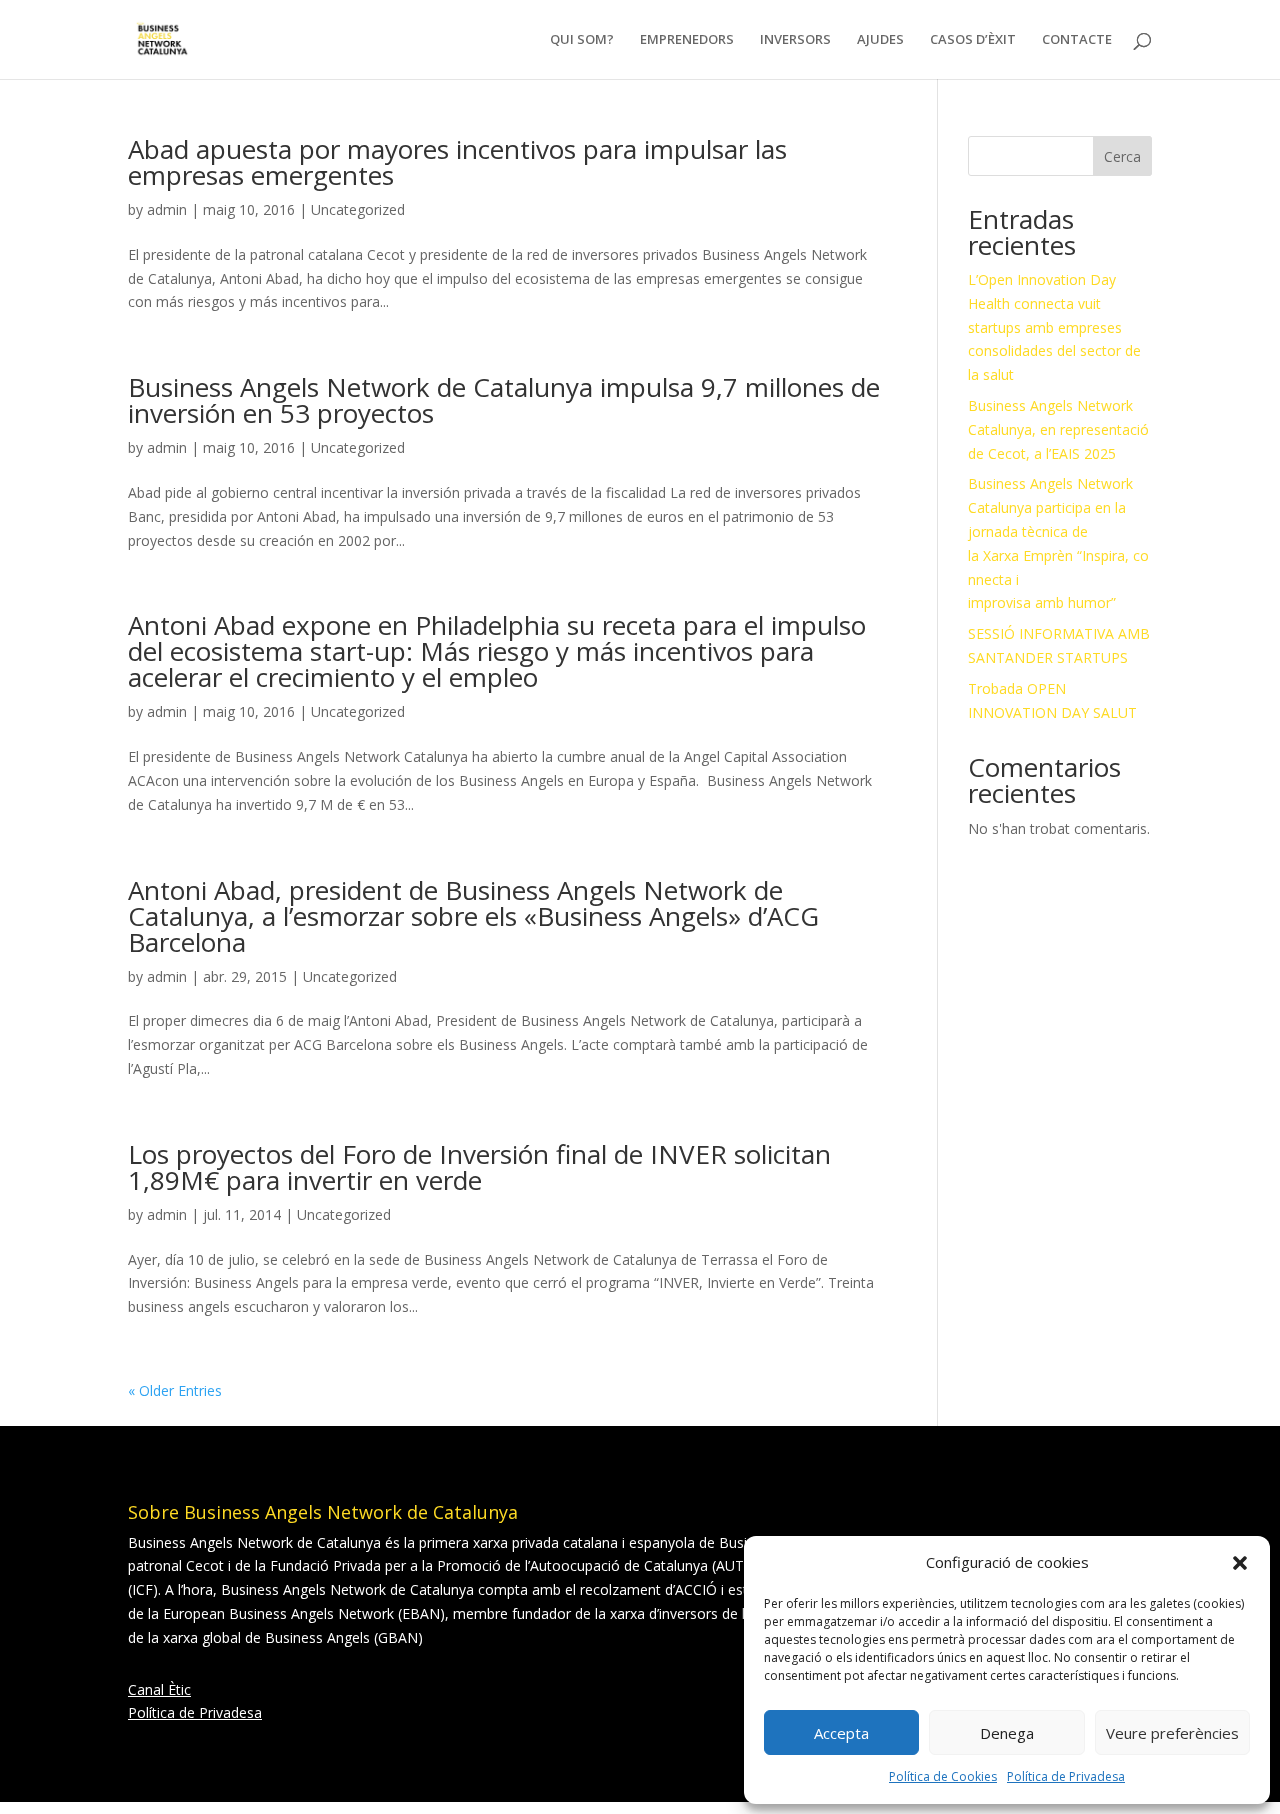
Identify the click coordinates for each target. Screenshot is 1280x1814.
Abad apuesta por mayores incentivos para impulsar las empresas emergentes (457, 162)
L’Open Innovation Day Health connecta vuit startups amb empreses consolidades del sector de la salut (1054, 327)
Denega (1007, 1733)
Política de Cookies (943, 1776)
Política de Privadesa (1066, 1776)
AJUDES (880, 40)
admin (167, 209)
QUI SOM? (582, 40)
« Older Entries (175, 1390)
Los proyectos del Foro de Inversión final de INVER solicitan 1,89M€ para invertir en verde (479, 1167)
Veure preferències (1172, 1733)
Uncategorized (358, 209)
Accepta (841, 1733)
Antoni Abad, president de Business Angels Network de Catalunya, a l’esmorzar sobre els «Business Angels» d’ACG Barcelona (473, 916)
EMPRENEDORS (687, 40)
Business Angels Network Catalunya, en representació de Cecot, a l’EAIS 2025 (1058, 429)
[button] (1240, 1563)
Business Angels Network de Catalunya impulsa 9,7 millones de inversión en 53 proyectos (504, 400)
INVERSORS (795, 40)
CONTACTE (1077, 40)
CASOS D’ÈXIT (973, 40)
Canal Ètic (159, 1689)
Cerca (1122, 156)
